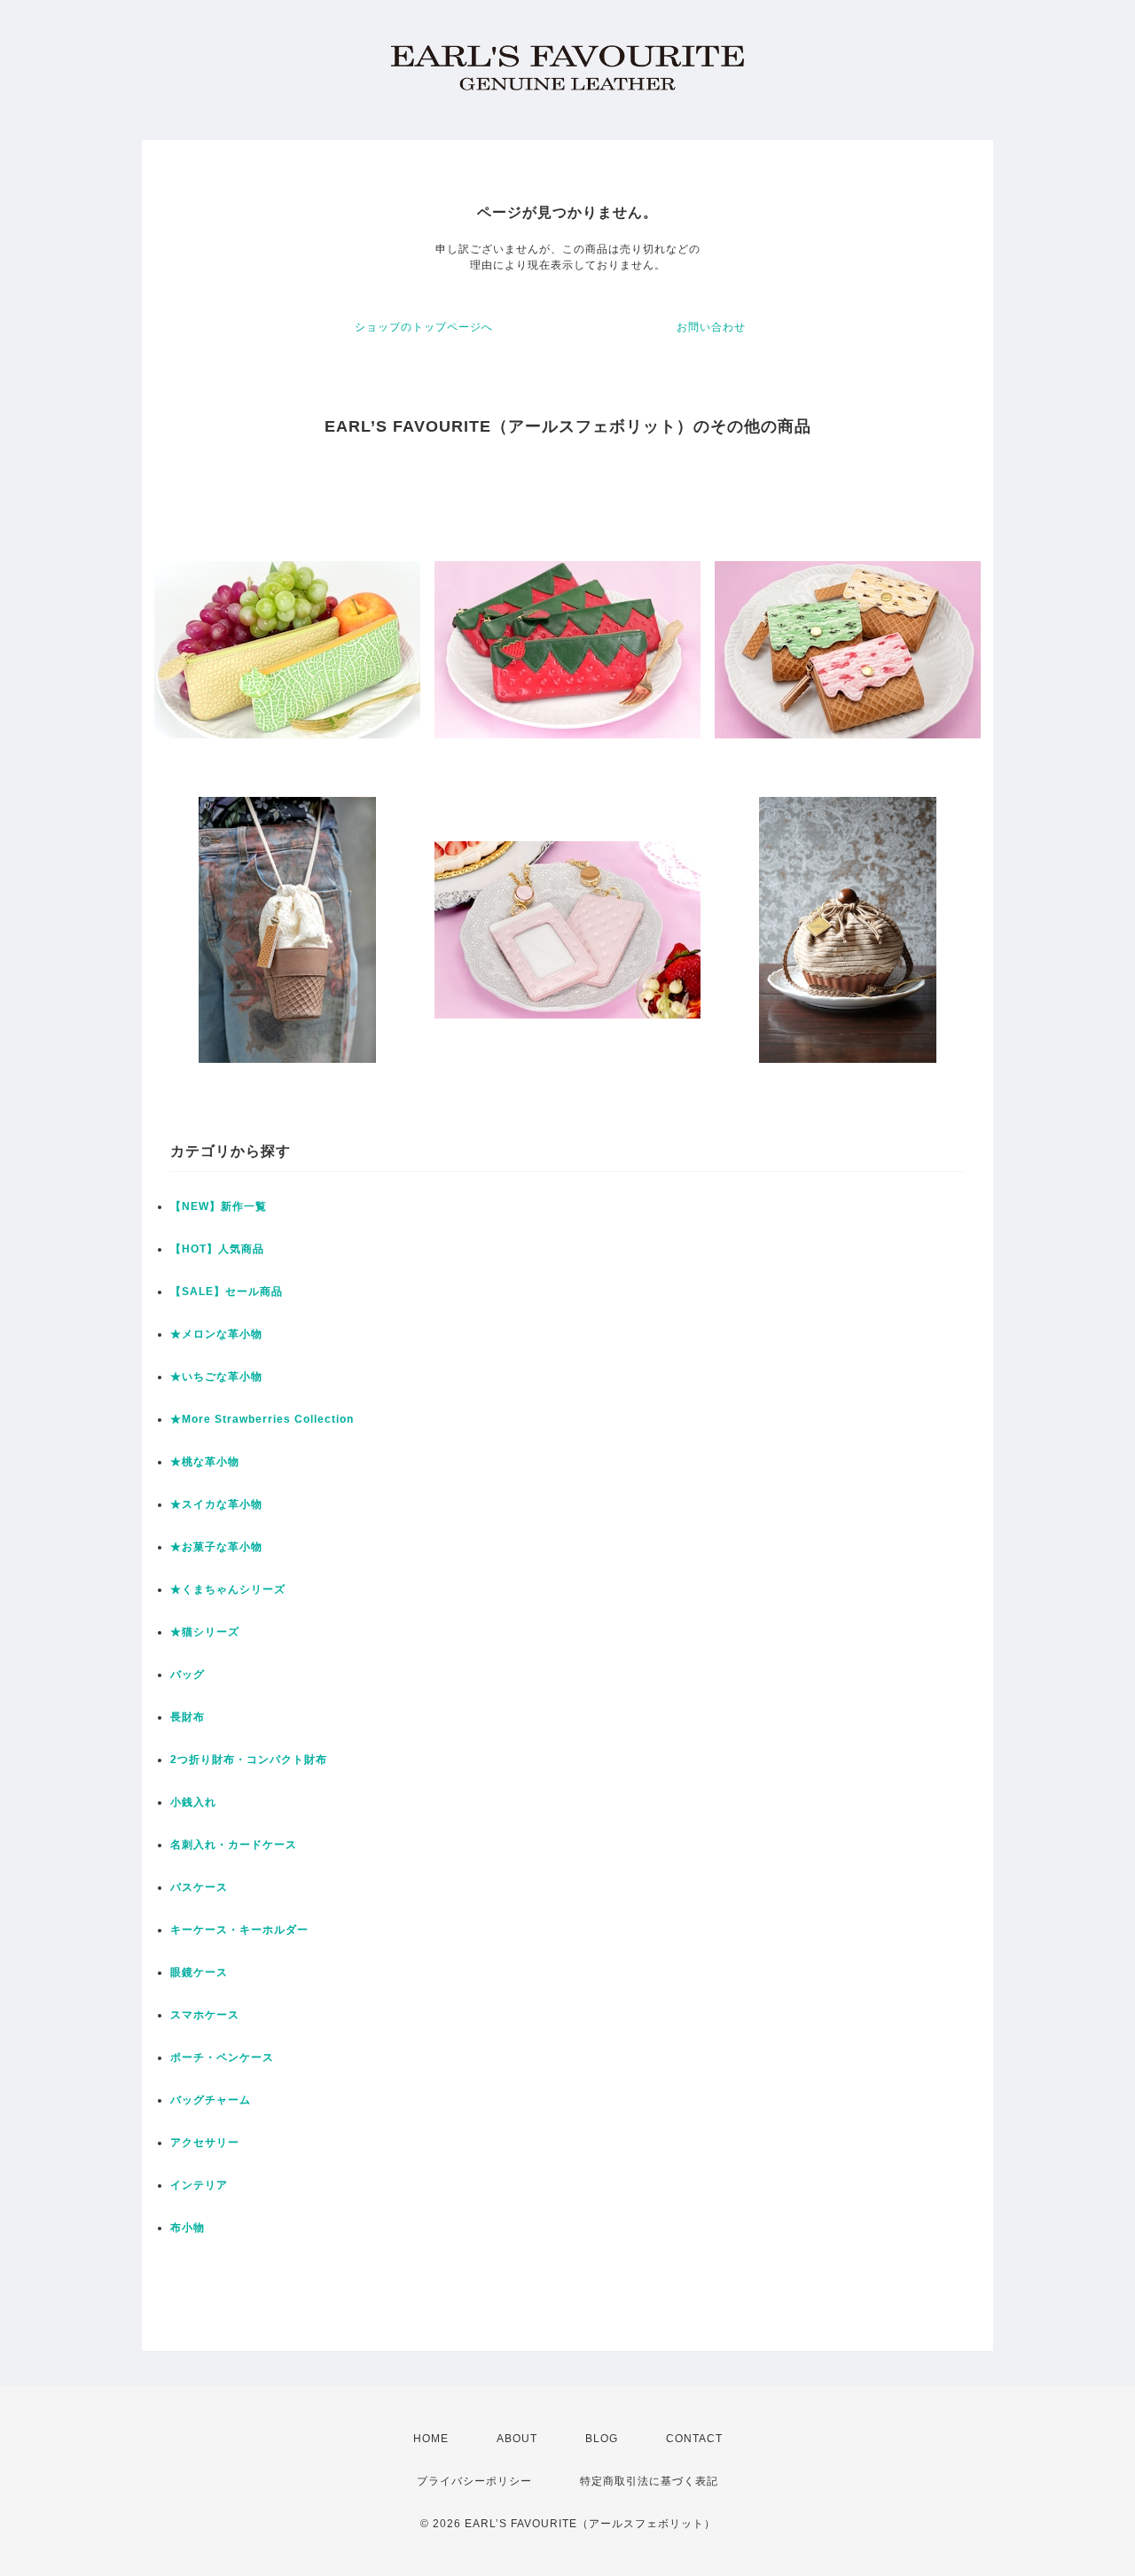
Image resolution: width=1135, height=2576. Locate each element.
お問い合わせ (711, 327)
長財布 (188, 1717)
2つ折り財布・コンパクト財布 (249, 1760)
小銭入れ (193, 1802)
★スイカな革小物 (216, 1504)
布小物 (188, 2228)
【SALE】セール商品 (227, 1292)
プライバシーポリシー (474, 2481)
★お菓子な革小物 (216, 1547)
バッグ (188, 1674)
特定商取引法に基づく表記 (649, 2481)
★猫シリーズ (205, 1632)
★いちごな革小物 (216, 1377)
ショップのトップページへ (424, 327)
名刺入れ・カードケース (234, 1845)
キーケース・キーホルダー (239, 1930)
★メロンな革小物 (216, 1334)
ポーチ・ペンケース (222, 2057)
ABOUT (517, 2439)
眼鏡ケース (199, 1972)
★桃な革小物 (205, 1462)
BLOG (602, 2439)
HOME (431, 2439)
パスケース (199, 1887)
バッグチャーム (211, 2100)
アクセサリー (205, 2143)
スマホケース (205, 2015)
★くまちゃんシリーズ (228, 1589)
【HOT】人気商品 (217, 1249)
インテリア (199, 2185)
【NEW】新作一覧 (219, 1206)
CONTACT (694, 2439)
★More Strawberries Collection (262, 1419)
